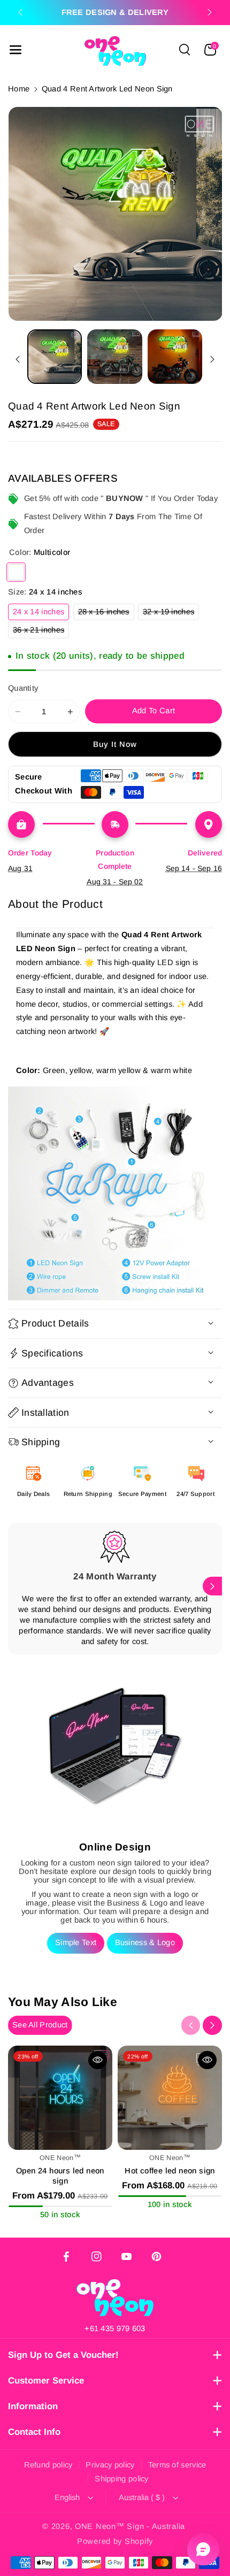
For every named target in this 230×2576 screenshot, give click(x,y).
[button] (16, 50)
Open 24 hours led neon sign (60, 2176)
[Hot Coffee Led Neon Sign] (170, 2098)
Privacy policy (110, 2465)
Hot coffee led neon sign (170, 2171)
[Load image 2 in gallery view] (114, 357)
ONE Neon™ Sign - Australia (130, 2526)
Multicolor (16, 572)
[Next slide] (210, 12)
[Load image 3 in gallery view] (175, 357)
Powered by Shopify (115, 2541)
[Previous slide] (20, 12)
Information (33, 2406)
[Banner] (115, 1193)
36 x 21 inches (41, 632)
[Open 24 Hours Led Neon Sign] (60, 2098)
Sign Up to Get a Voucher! (63, 2355)
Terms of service (177, 2465)
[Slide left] (18, 360)
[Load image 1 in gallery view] (55, 357)
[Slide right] (212, 360)
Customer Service (46, 2381)
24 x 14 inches (41, 614)
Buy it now (115, 744)
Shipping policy (122, 2479)
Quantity (23, 688)
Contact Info (34, 2432)
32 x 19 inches (171, 614)
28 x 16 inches (106, 614)
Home (19, 89)
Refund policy (48, 2465)
